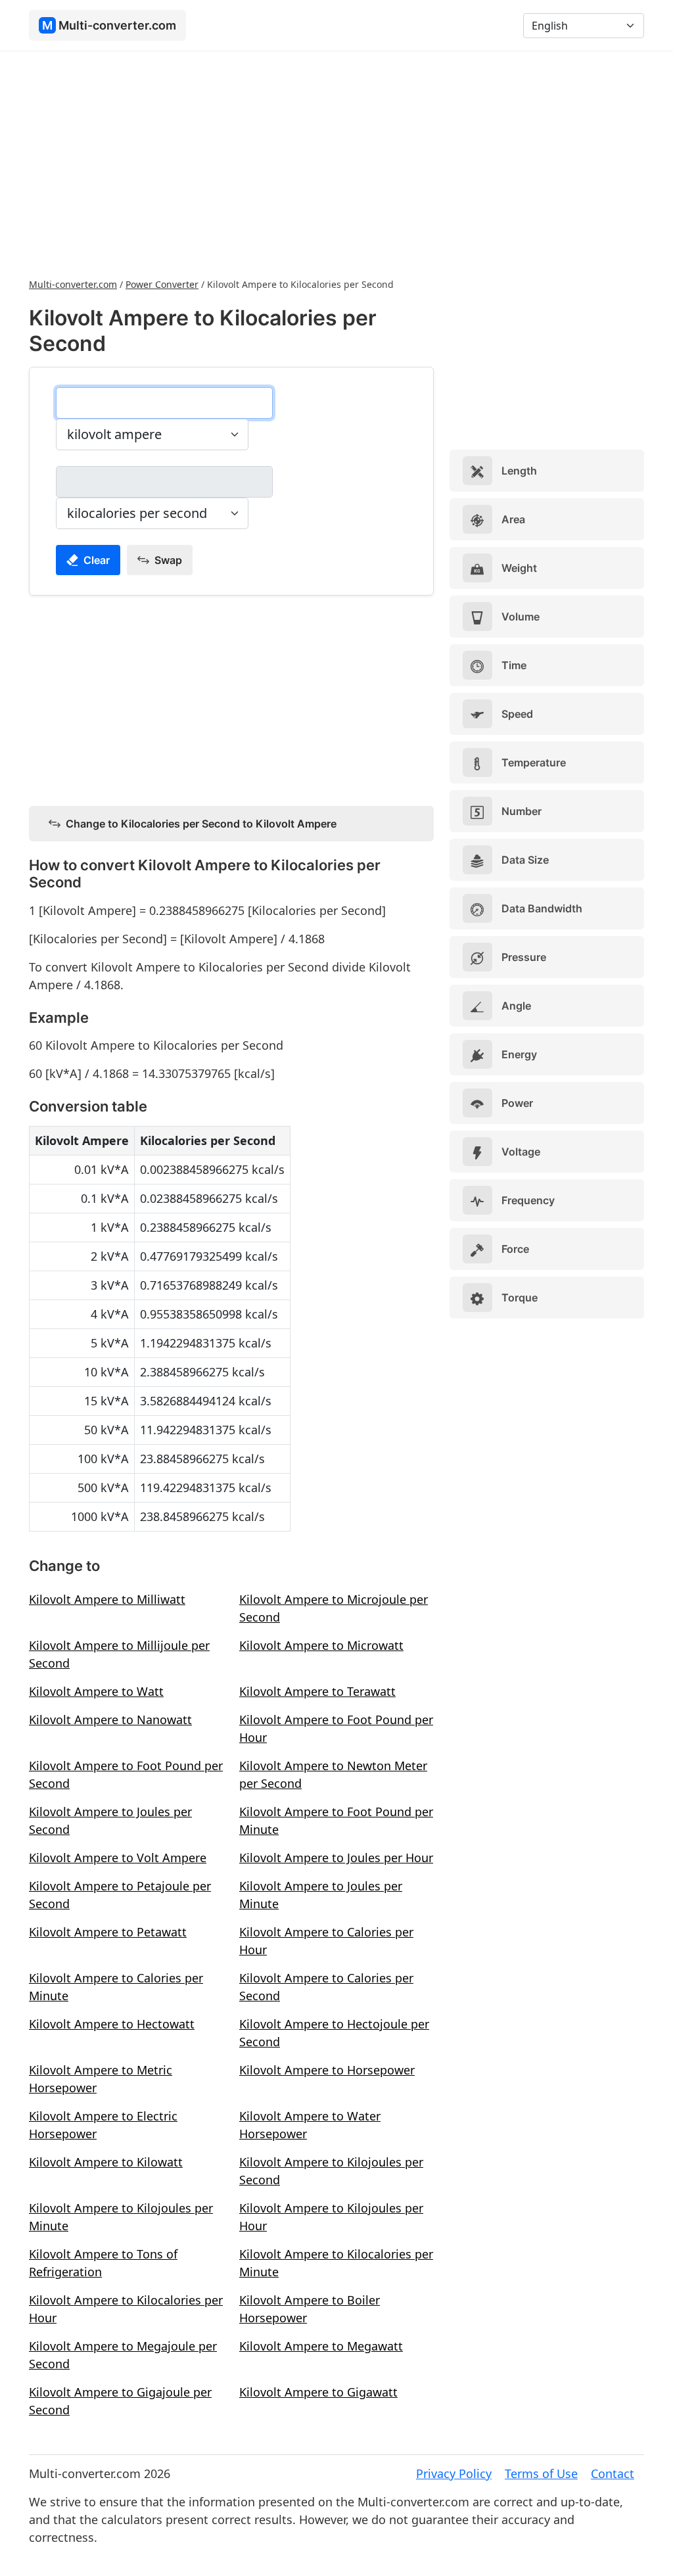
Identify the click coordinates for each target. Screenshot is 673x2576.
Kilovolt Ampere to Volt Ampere (118, 1858)
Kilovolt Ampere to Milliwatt (107, 1599)
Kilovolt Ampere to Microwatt (321, 1645)
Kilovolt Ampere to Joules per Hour (336, 1858)
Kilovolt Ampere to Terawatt (317, 1691)
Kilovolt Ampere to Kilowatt (106, 2162)
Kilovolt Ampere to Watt (96, 1691)
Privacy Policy (454, 2473)
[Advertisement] (336, 163)
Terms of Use (541, 2473)
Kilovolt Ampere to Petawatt (108, 1932)
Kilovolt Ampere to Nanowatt (110, 1720)
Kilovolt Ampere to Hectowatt (112, 2024)
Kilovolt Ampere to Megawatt (321, 2346)
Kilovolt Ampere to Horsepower (327, 2070)
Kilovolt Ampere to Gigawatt (318, 2392)
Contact (613, 2473)
